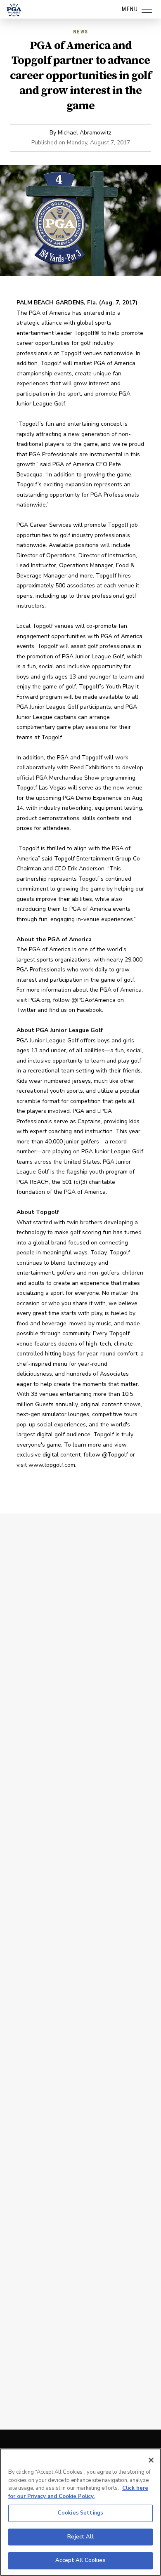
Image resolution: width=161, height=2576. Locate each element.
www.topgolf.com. (52, 1465)
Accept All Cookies (80, 2560)
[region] (80, 2512)
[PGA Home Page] (14, 9)
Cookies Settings (80, 2513)
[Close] (151, 2460)
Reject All (80, 2537)
